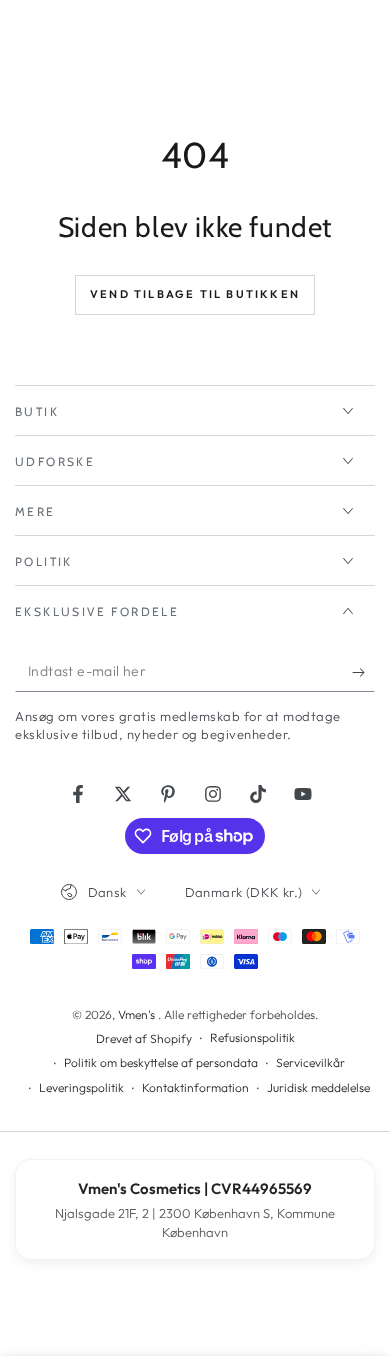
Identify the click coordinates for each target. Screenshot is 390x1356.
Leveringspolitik (81, 1087)
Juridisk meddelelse (318, 1087)
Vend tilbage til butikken (195, 294)
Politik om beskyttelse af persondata (161, 1062)
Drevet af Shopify (144, 1038)
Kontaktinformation (195, 1087)
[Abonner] (363, 672)
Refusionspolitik (252, 1037)
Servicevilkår (310, 1062)
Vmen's (138, 1014)
